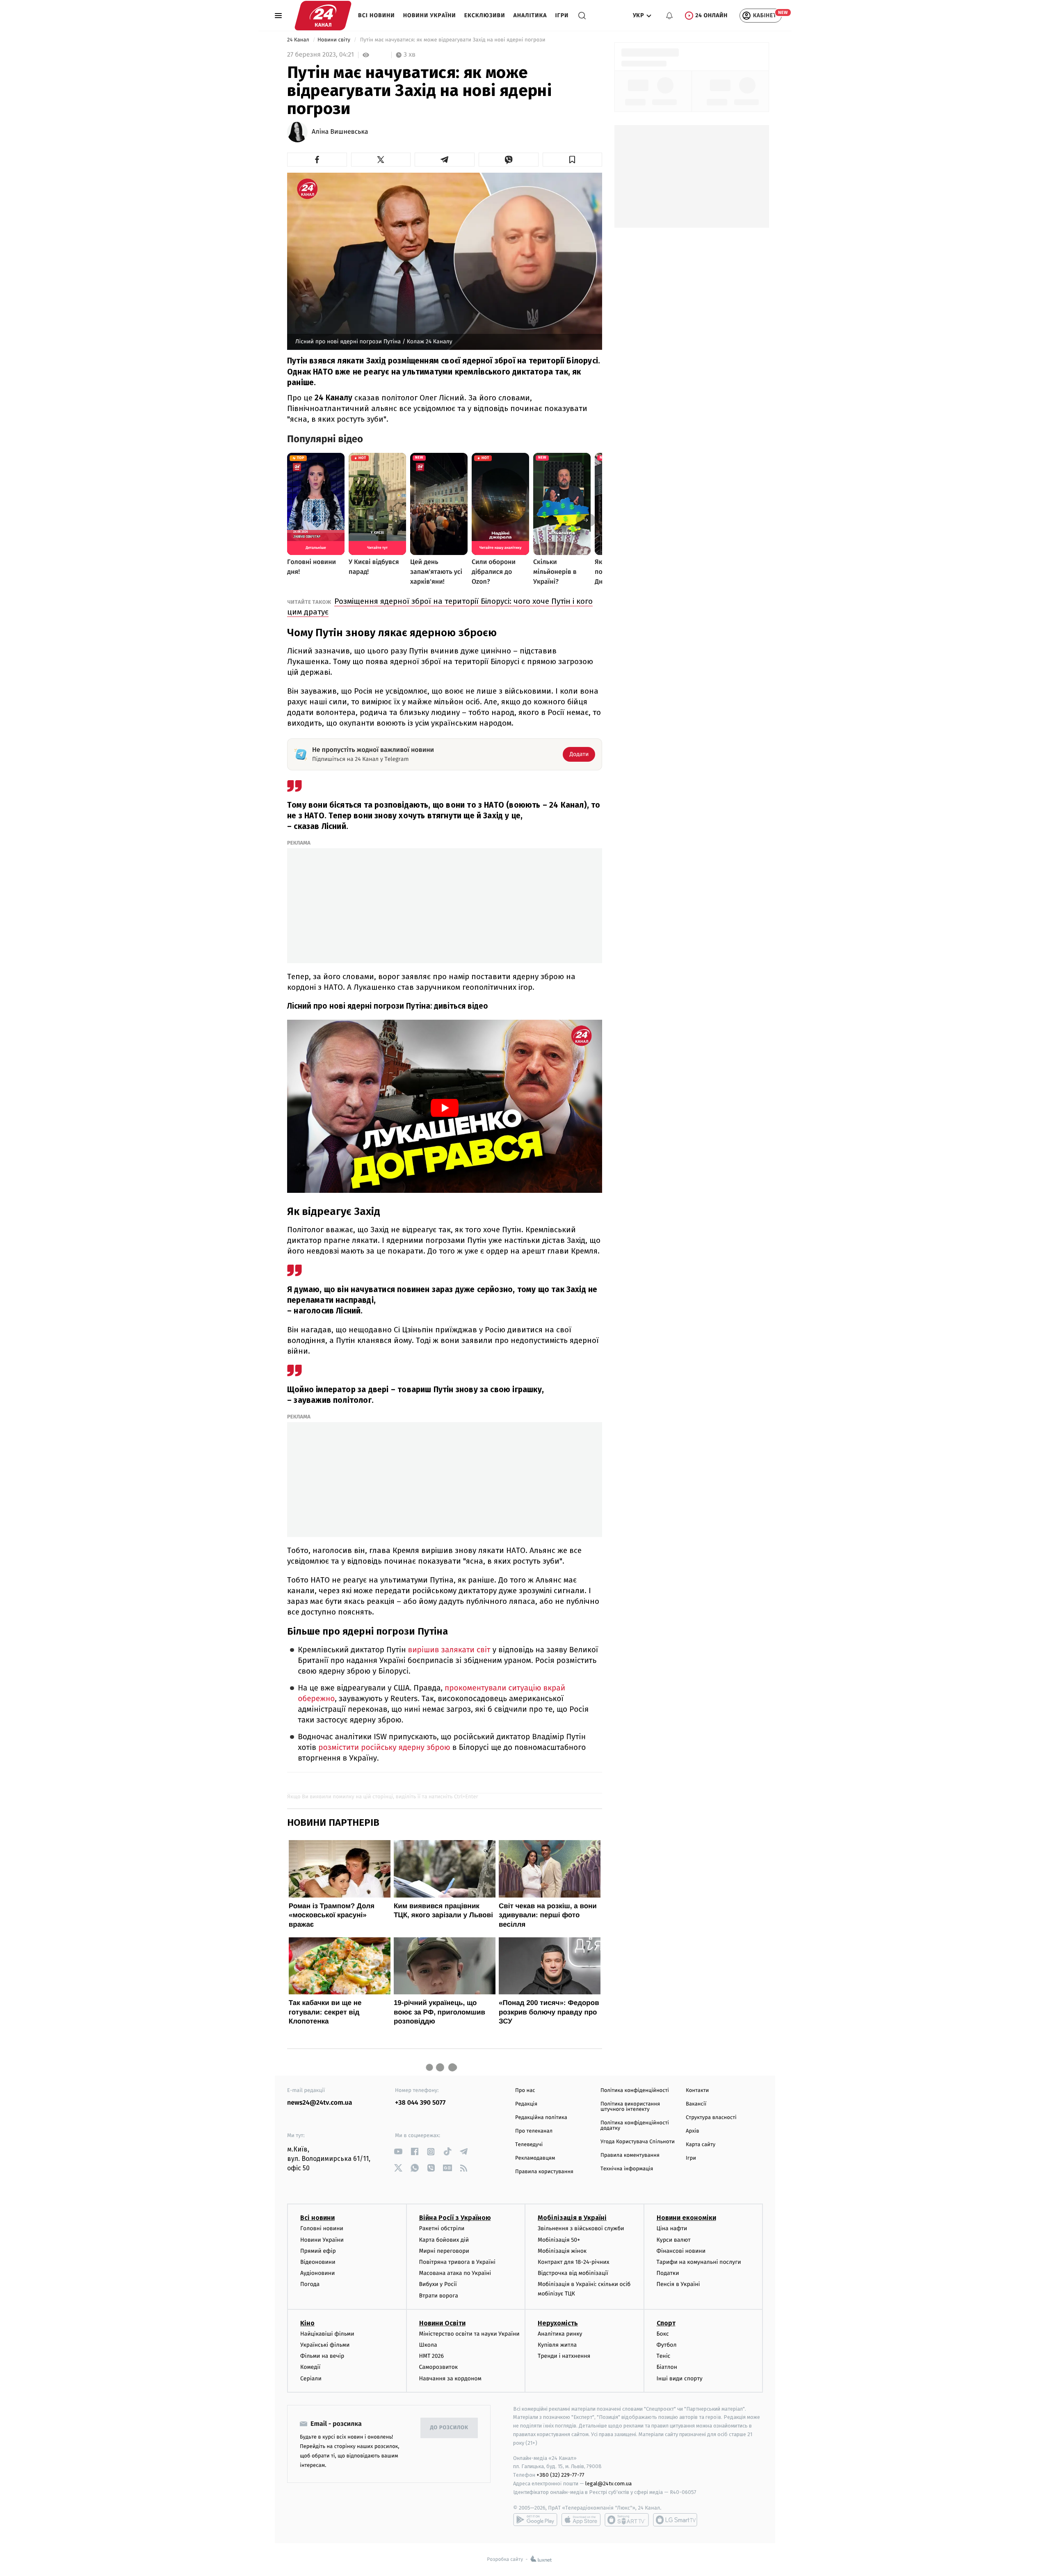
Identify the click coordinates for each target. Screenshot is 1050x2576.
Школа (428, 2345)
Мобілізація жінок (562, 2251)
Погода (310, 2284)
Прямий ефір (318, 2251)
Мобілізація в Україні (572, 2218)
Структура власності (711, 2118)
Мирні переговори (444, 2251)
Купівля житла (557, 2345)
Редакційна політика (541, 2118)
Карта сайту (701, 2145)
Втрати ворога (439, 2296)
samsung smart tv (675, 2520)
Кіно (307, 2323)
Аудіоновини (317, 2273)
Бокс (663, 2334)
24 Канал (299, 40)
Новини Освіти (442, 2323)
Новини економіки (686, 2218)
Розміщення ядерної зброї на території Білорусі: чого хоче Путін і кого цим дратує (440, 606)
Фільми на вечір (322, 2356)
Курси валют (674, 2240)
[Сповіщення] (669, 16)
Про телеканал (534, 2131)
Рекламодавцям (535, 2158)
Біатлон (667, 2367)
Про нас (525, 2091)
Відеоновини (318, 2262)
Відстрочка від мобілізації (573, 2273)
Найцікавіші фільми (327, 2334)
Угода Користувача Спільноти (638, 2142)
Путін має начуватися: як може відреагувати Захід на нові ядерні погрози (453, 40)
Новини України (430, 15)
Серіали (311, 2378)
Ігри (562, 15)
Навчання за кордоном (450, 2378)
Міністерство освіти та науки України (469, 2334)
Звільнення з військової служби (581, 2228)
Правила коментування (630, 2155)
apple (581, 2520)
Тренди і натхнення (564, 2356)
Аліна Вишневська (340, 132)
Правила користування (544, 2172)
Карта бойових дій (444, 2240)
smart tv (627, 2520)
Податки (668, 2273)
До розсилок (449, 2428)
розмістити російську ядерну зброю (384, 1748)
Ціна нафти (672, 2228)
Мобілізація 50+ (559, 2240)
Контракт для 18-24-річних (573, 2262)
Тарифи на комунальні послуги (699, 2262)
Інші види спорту (680, 2378)
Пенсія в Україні (678, 2284)
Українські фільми (325, 2345)
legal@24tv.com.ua (608, 2484)
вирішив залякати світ (449, 1650)
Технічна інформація (627, 2169)
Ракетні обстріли (442, 2228)
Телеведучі (529, 2145)
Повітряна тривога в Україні (457, 2262)
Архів (692, 2131)
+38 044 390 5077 (420, 2103)
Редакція (526, 2104)
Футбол (667, 2345)
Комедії (310, 2367)
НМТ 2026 (432, 2356)
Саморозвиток (439, 2367)
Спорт (666, 2323)
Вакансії (696, 2104)
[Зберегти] (573, 160)
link (398, 2152)
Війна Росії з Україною (455, 2218)
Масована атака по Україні (455, 2273)
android (535, 2520)
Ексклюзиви (485, 15)
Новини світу (334, 40)
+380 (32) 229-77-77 (560, 2475)
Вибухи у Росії (438, 2284)
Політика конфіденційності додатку (635, 2126)
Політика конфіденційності (635, 2091)
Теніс (664, 2356)
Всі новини (377, 15)
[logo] (323, 16)
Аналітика (530, 15)
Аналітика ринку (560, 2334)
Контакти (697, 2091)
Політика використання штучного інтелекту (630, 2107)
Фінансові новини (681, 2251)
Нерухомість (558, 2323)
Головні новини (322, 2228)
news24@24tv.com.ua (320, 2103)
